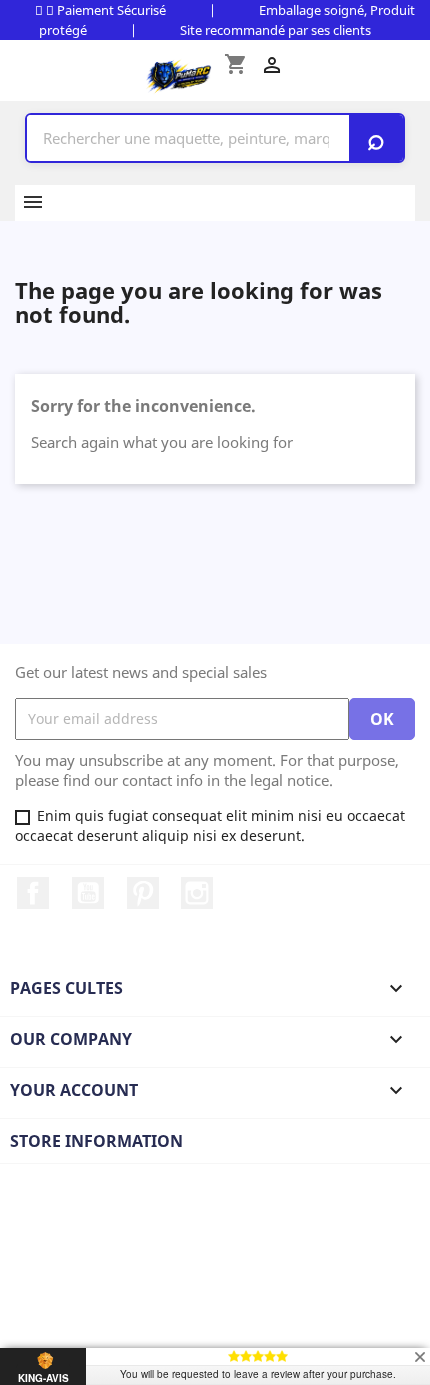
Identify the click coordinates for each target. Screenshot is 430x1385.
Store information (96, 1141)
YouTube (88, 893)
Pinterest (143, 893)
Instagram (197, 893)
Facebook (33, 893)
